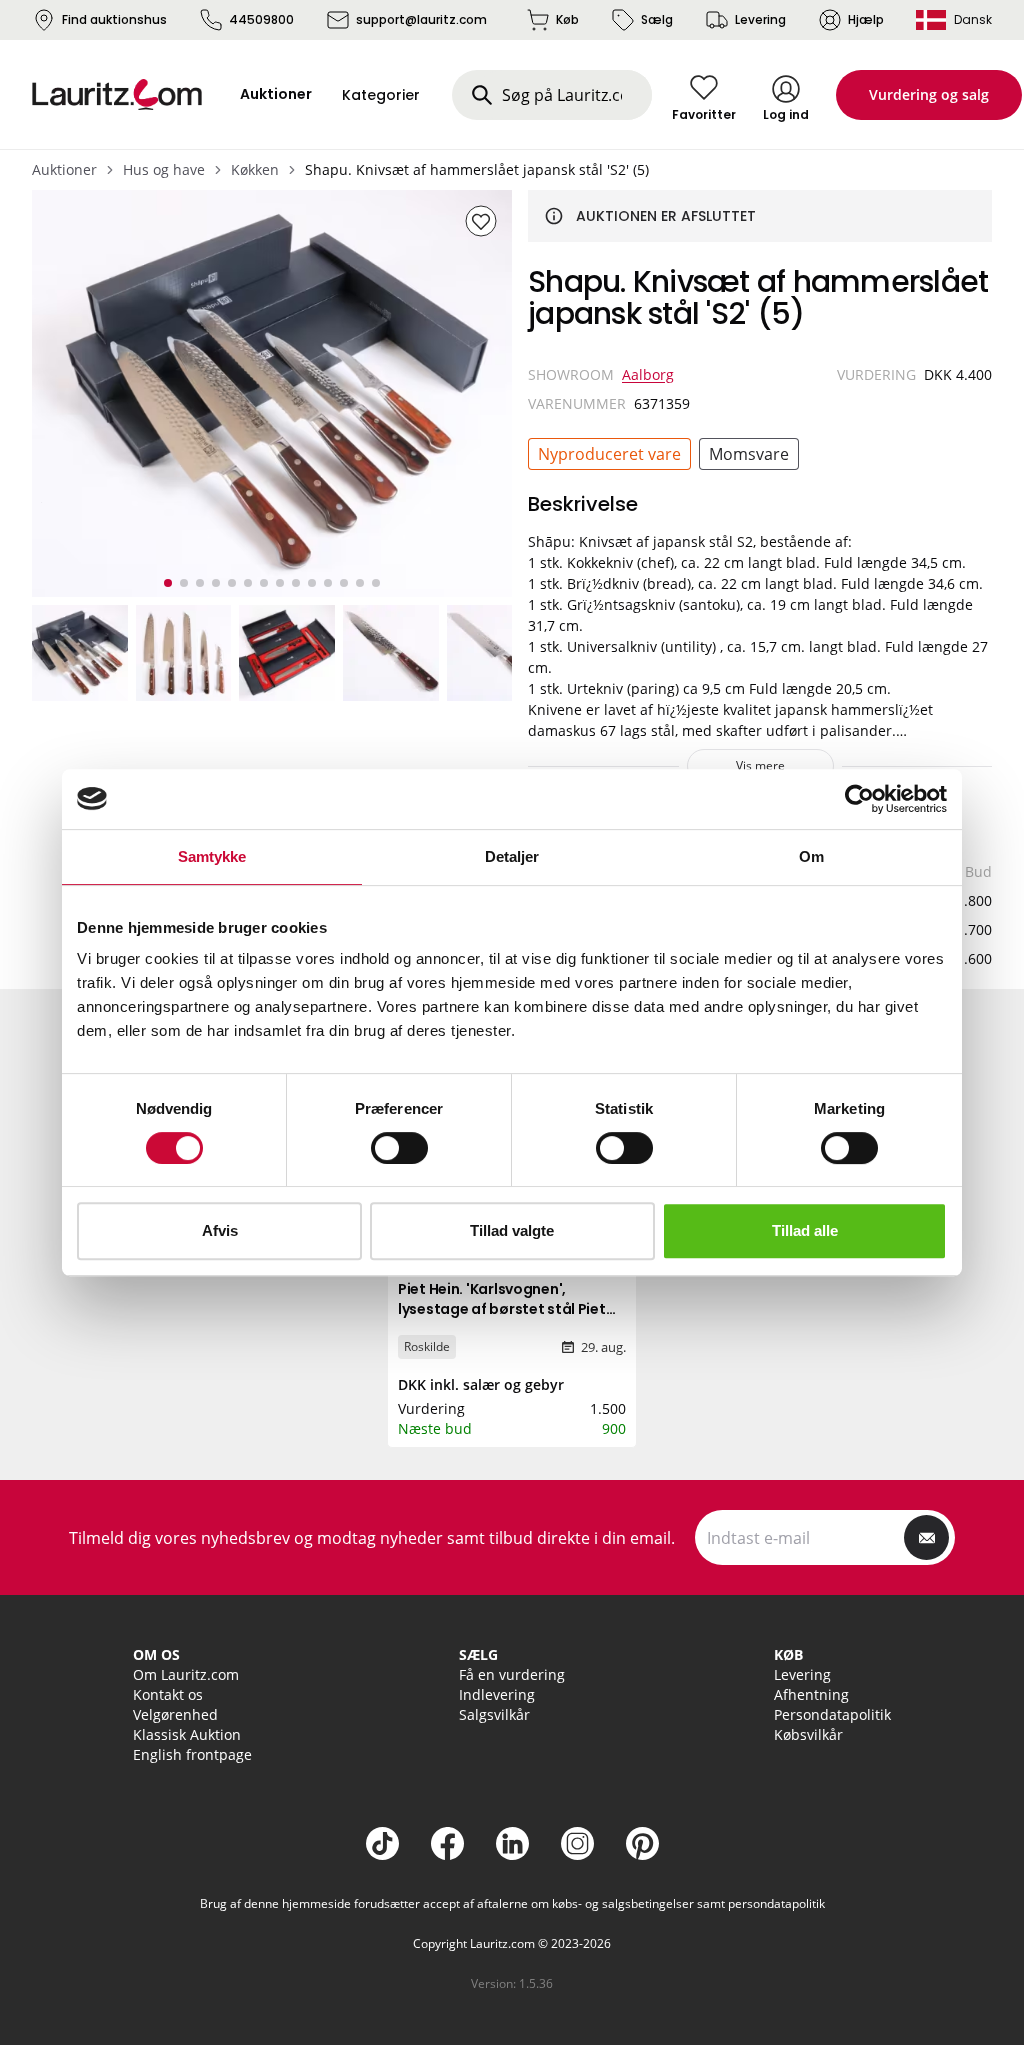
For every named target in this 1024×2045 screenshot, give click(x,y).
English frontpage (192, 1754)
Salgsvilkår (494, 1714)
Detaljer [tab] (512, 856)
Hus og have (164, 169)
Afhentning (811, 1694)
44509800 (261, 19)
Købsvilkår (808, 1734)
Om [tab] (811, 856)
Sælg (657, 19)
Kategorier (381, 95)
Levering (760, 19)
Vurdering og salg (929, 94)
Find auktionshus (114, 19)
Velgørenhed (175, 1714)
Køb (567, 19)
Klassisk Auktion (187, 1734)
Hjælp (866, 19)
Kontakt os (168, 1694)
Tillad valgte (512, 1230)
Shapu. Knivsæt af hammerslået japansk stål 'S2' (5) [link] (477, 169)
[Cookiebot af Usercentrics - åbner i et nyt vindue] (859, 799)
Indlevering (497, 1694)
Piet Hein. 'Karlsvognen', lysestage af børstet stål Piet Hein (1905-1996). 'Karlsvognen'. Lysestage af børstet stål (509, 1319)
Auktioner (64, 169)
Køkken (255, 169)
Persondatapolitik (832, 1714)
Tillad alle (805, 1230)
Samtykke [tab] (212, 856)
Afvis (220, 1230)
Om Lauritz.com (186, 1674)
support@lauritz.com (421, 19)
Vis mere (760, 765)
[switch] (399, 1148)
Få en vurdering (512, 1674)
